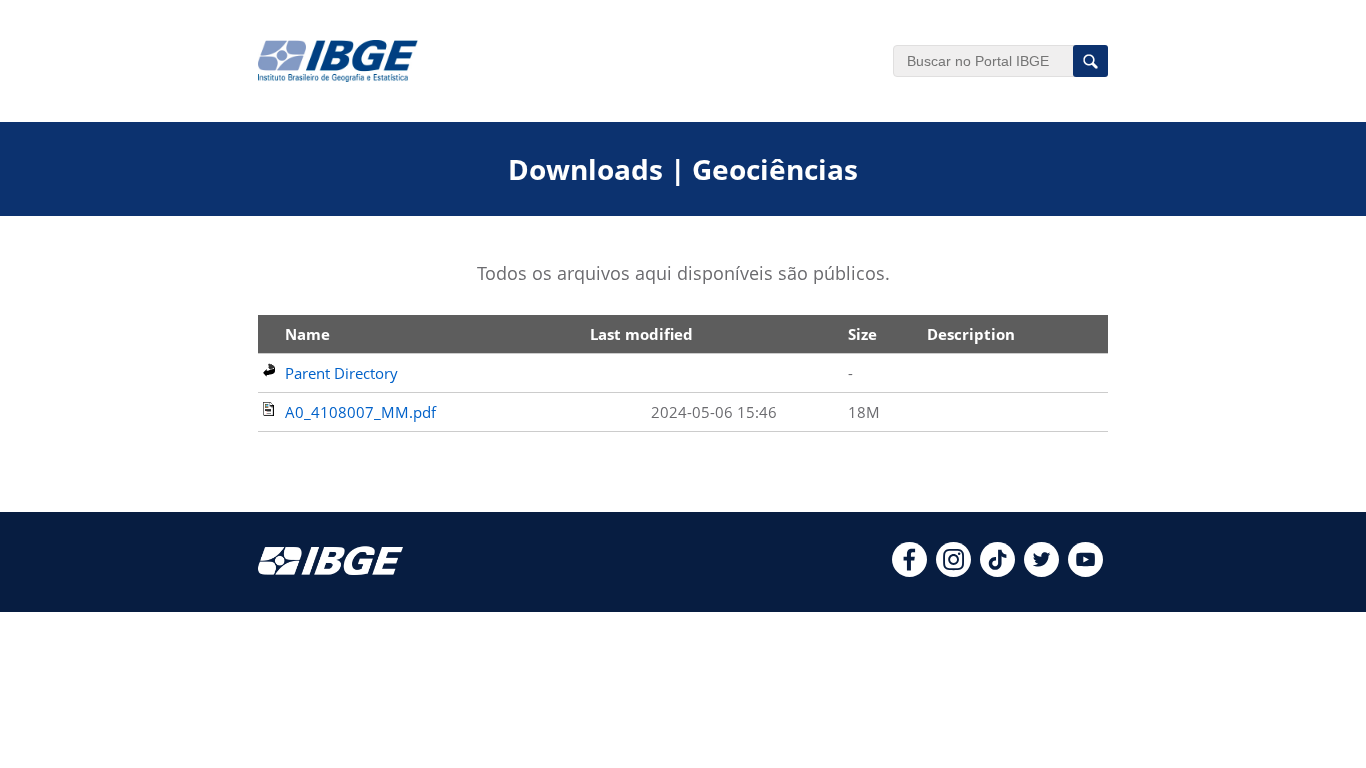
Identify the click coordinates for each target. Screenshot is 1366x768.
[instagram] (953, 571)
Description (971, 334)
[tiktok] (997, 571)
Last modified (641, 334)
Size (862, 334)
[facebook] (909, 571)
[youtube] (1085, 571)
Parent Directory (341, 373)
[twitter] (1041, 571)
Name (307, 334)
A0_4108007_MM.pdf (360, 412)
